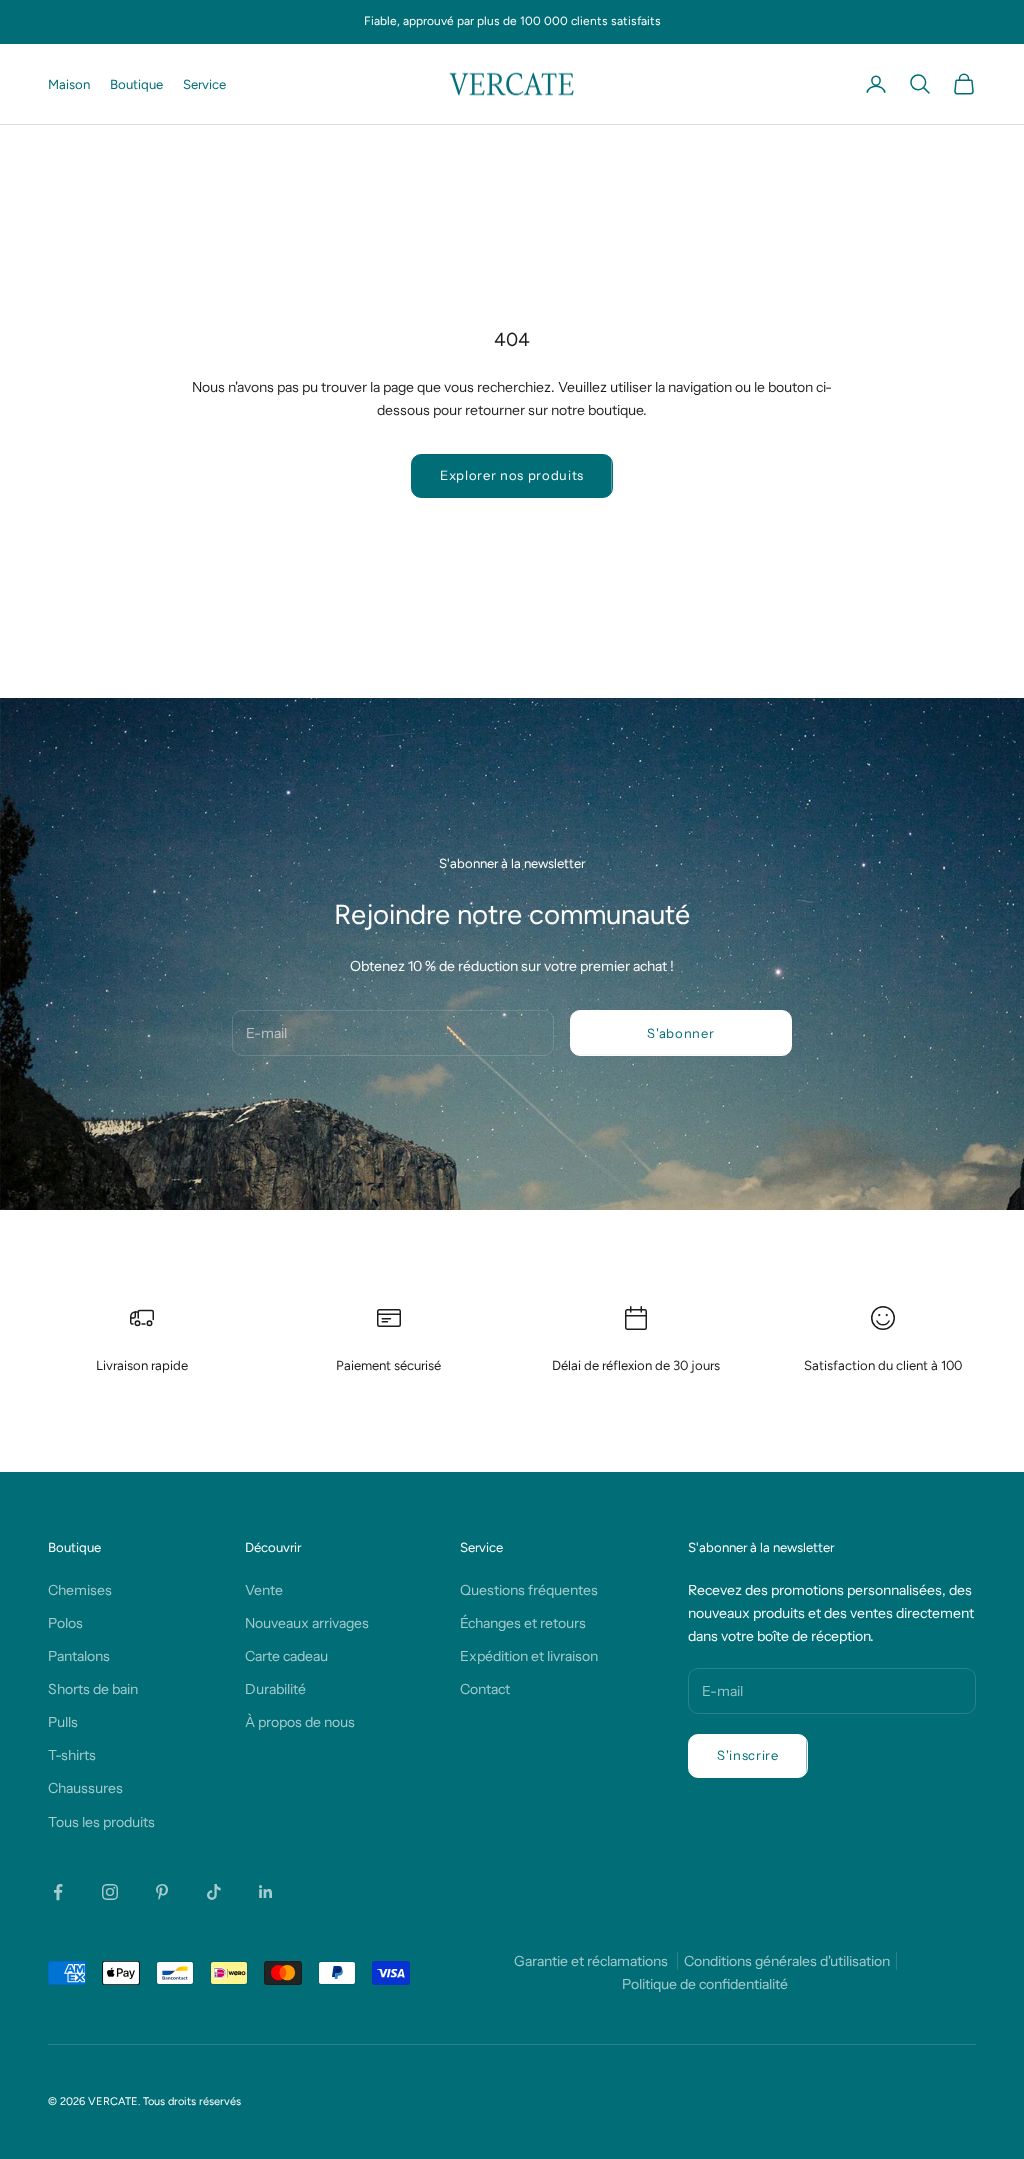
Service (204, 84)
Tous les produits (101, 1822)
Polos (65, 1623)
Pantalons (79, 1656)
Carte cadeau (286, 1656)
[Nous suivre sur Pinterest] (162, 1892)
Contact (485, 1689)
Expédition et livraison (529, 1656)
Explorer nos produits (512, 475)
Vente (264, 1590)
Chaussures (85, 1788)
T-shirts (72, 1755)
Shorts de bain (93, 1689)
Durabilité (275, 1689)
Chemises (80, 1590)
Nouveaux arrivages (307, 1623)
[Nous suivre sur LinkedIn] (266, 1892)
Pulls (63, 1722)
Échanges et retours (523, 1623)
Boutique (136, 84)
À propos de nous (300, 1722)
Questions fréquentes (529, 1590)
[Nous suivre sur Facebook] (58, 1892)
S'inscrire (748, 1755)
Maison (69, 84)
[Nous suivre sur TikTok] (214, 1892)
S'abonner (680, 1033)
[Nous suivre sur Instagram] (110, 1892)
